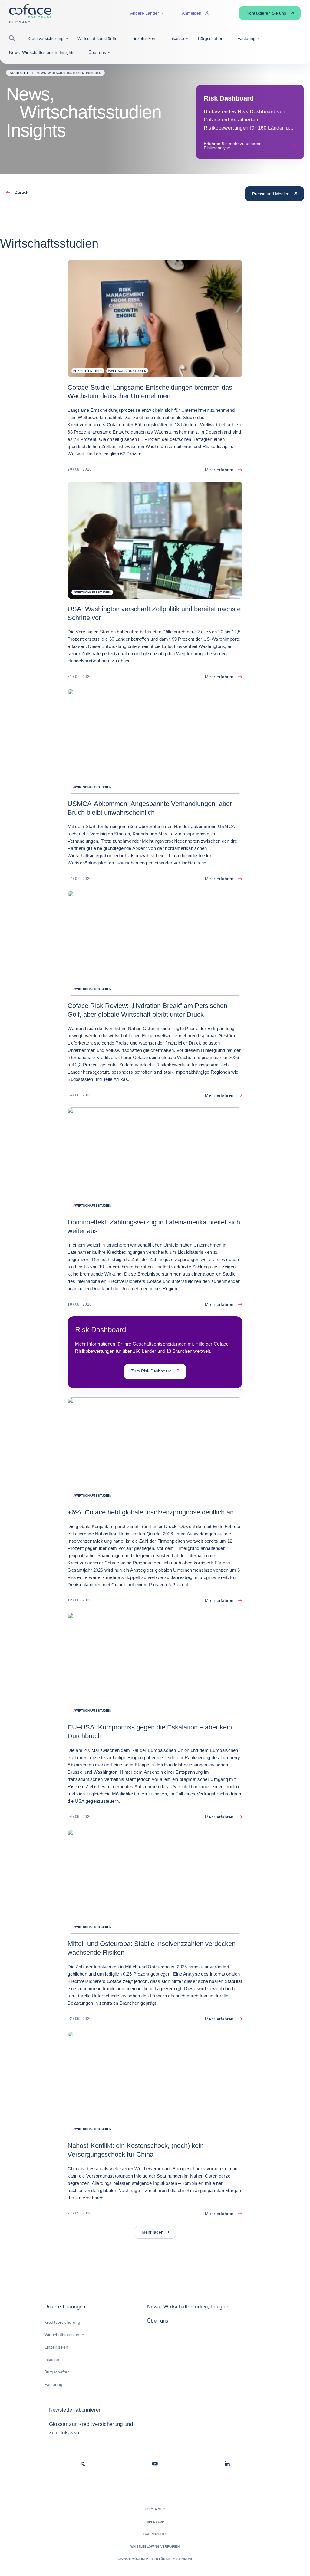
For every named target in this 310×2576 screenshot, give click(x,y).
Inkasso (52, 2360)
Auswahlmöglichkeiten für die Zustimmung (155, 2559)
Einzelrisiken (56, 2347)
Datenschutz (155, 2534)
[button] (14, 38)
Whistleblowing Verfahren (155, 2546)
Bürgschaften (57, 2372)
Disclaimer (155, 2509)
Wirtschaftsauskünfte (64, 2335)
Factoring (53, 2384)
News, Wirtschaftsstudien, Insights (188, 2307)
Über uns (158, 2321)
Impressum (155, 2522)
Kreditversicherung (62, 2322)
